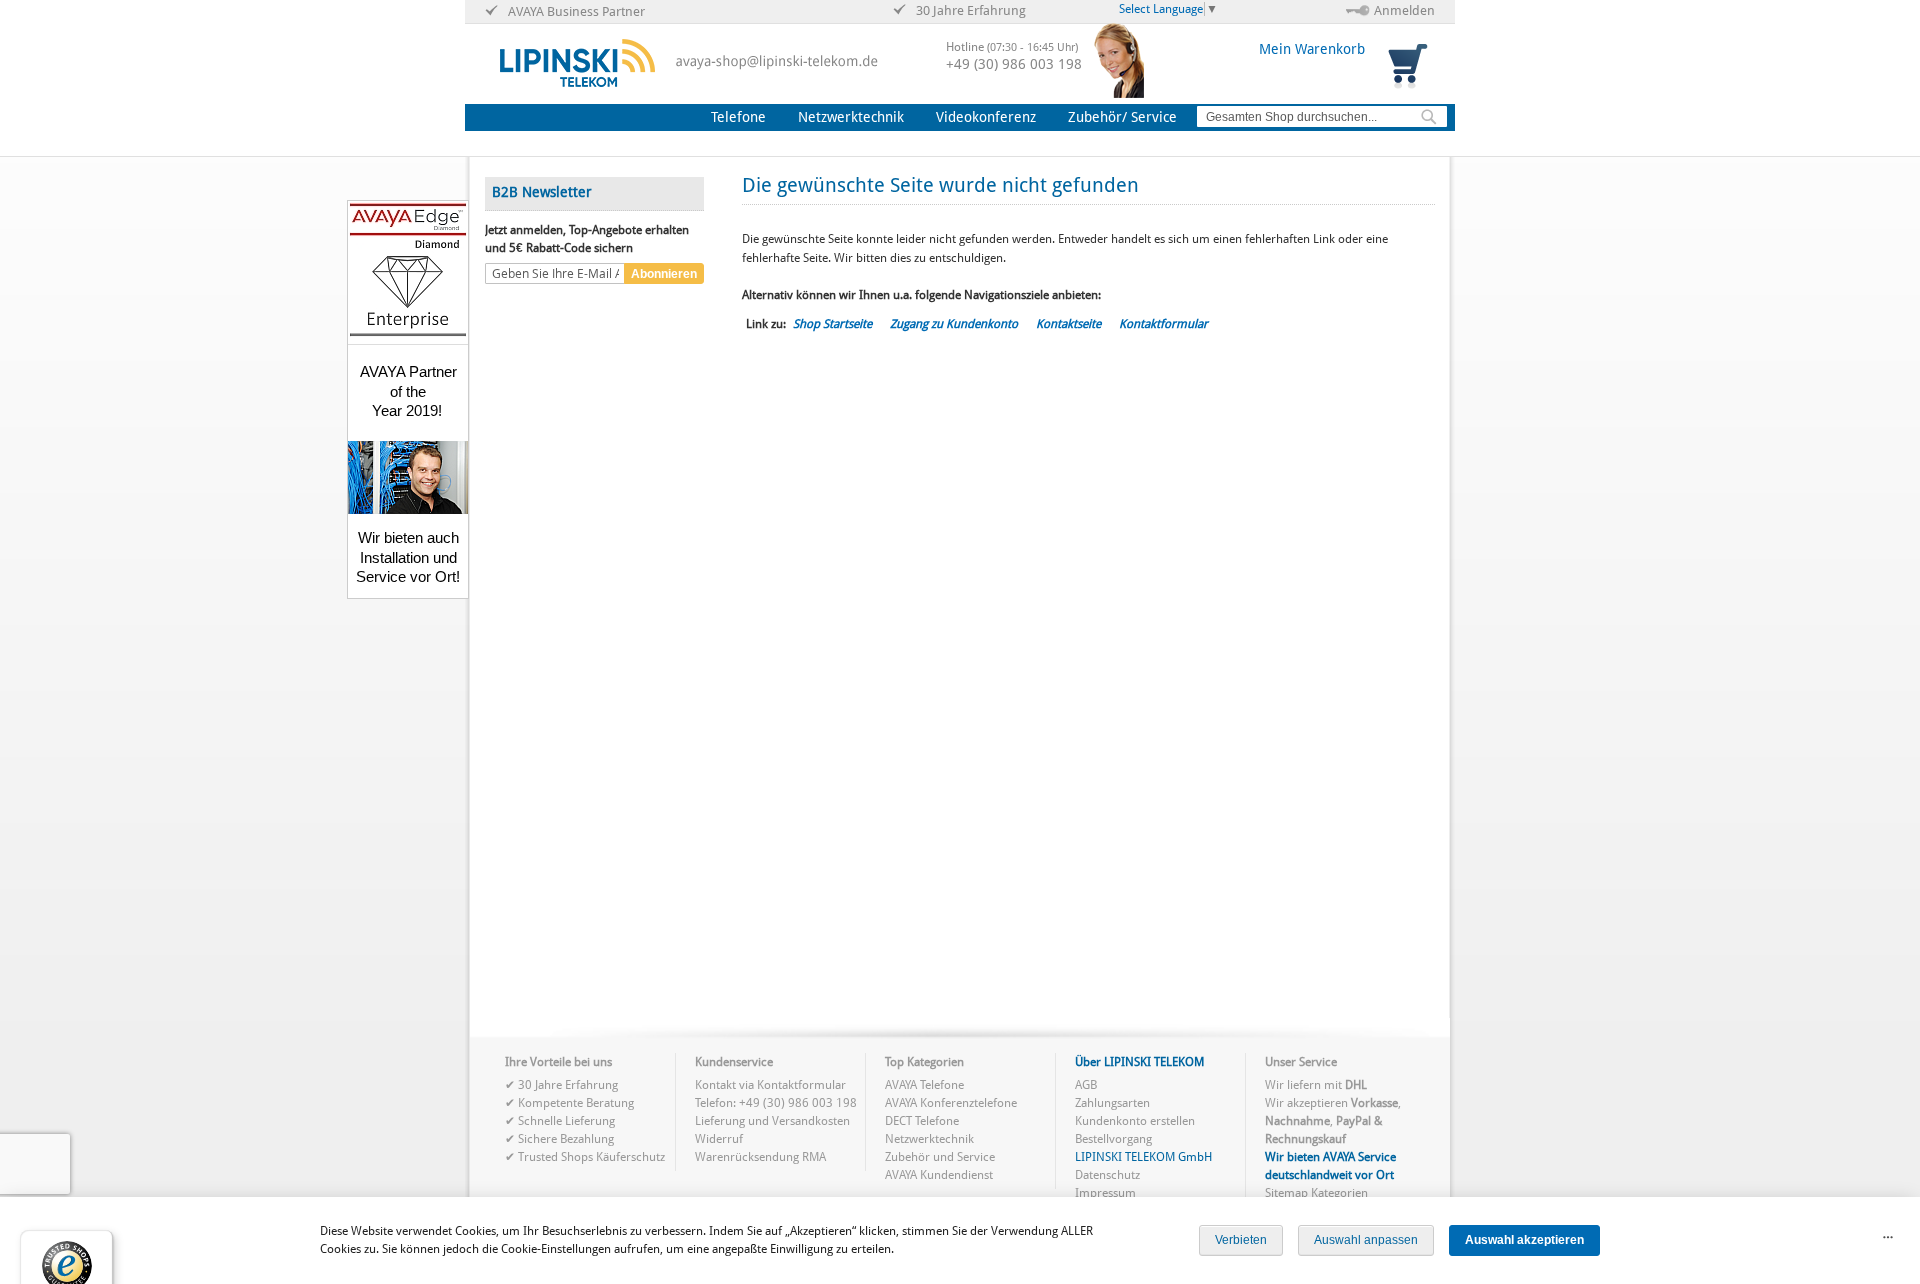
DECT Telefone (922, 1121)
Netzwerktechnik (929, 1139)
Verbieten (1241, 1240)
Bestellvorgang (1113, 1139)
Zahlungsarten (1112, 1103)
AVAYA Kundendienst (939, 1175)
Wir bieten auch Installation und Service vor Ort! (408, 557)
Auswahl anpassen (1366, 1240)
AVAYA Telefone (924, 1085)
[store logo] (577, 63)
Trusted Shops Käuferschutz (591, 1157)
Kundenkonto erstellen (1135, 1121)
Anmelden (1404, 10)
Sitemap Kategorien (1316, 1193)
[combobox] (1322, 116)
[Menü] (1888, 1242)
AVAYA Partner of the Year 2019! (408, 391)
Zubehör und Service (940, 1157)
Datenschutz (1107, 1175)
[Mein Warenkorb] (1410, 64)
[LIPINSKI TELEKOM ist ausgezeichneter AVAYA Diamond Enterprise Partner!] (408, 332)
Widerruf (719, 1139)
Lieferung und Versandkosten (772, 1121)
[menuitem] (742, 117)
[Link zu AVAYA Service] (408, 508)
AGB (1086, 1085)
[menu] (948, 117)
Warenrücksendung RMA (760, 1157)
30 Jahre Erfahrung (568, 1085)
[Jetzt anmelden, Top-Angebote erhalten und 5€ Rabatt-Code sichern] (555, 274)
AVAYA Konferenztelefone (951, 1103)
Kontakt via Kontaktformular (770, 1085)
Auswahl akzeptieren (1524, 1240)
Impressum (1105, 1193)
